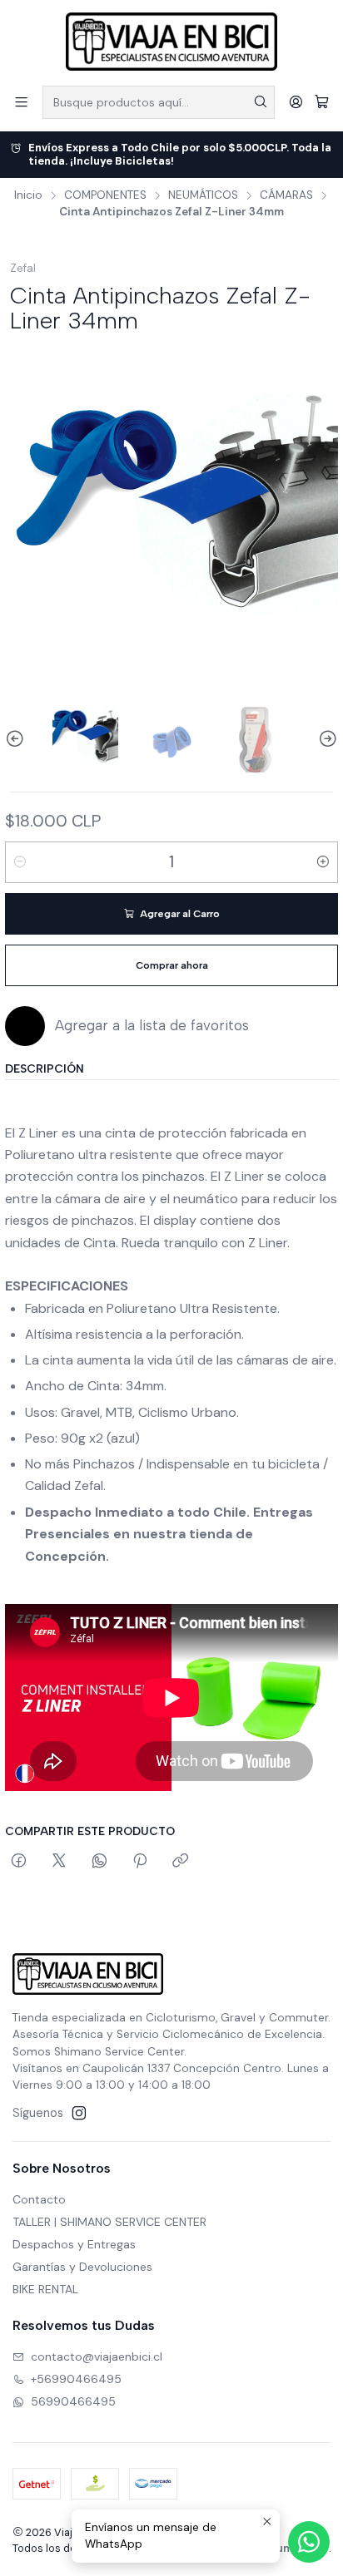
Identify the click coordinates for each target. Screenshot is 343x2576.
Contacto (39, 2199)
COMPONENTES (105, 195)
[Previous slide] (17, 739)
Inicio (28, 195)
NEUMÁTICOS (203, 195)
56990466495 (73, 2401)
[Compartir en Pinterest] (140, 1862)
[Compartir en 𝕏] (59, 1862)
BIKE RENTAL (45, 2289)
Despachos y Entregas (74, 2244)
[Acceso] (296, 102)
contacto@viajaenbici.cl (97, 2356)
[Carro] (322, 102)
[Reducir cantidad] (20, 862)
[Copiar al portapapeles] (180, 1862)
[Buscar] (261, 102)
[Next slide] (326, 739)
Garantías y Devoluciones (82, 2267)
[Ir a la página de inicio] (171, 42)
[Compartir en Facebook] (19, 1862)
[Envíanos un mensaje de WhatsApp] (309, 2542)
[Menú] (21, 102)
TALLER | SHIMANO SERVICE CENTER (109, 2222)
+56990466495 (76, 2379)
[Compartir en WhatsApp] (99, 1862)
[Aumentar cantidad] (323, 862)
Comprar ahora (172, 965)
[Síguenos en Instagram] (79, 2113)
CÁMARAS (286, 195)
